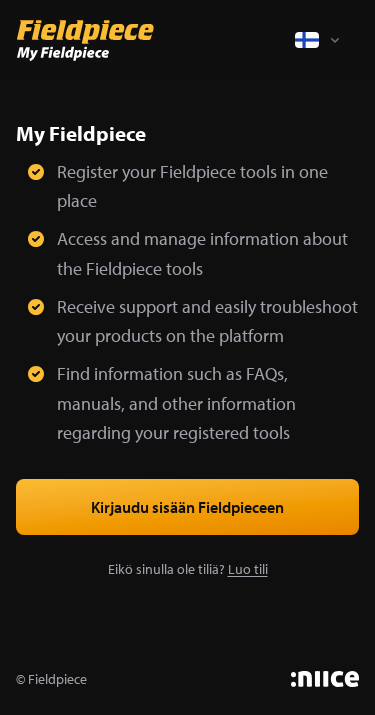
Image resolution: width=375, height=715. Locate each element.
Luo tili (248, 569)
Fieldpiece (57, 679)
